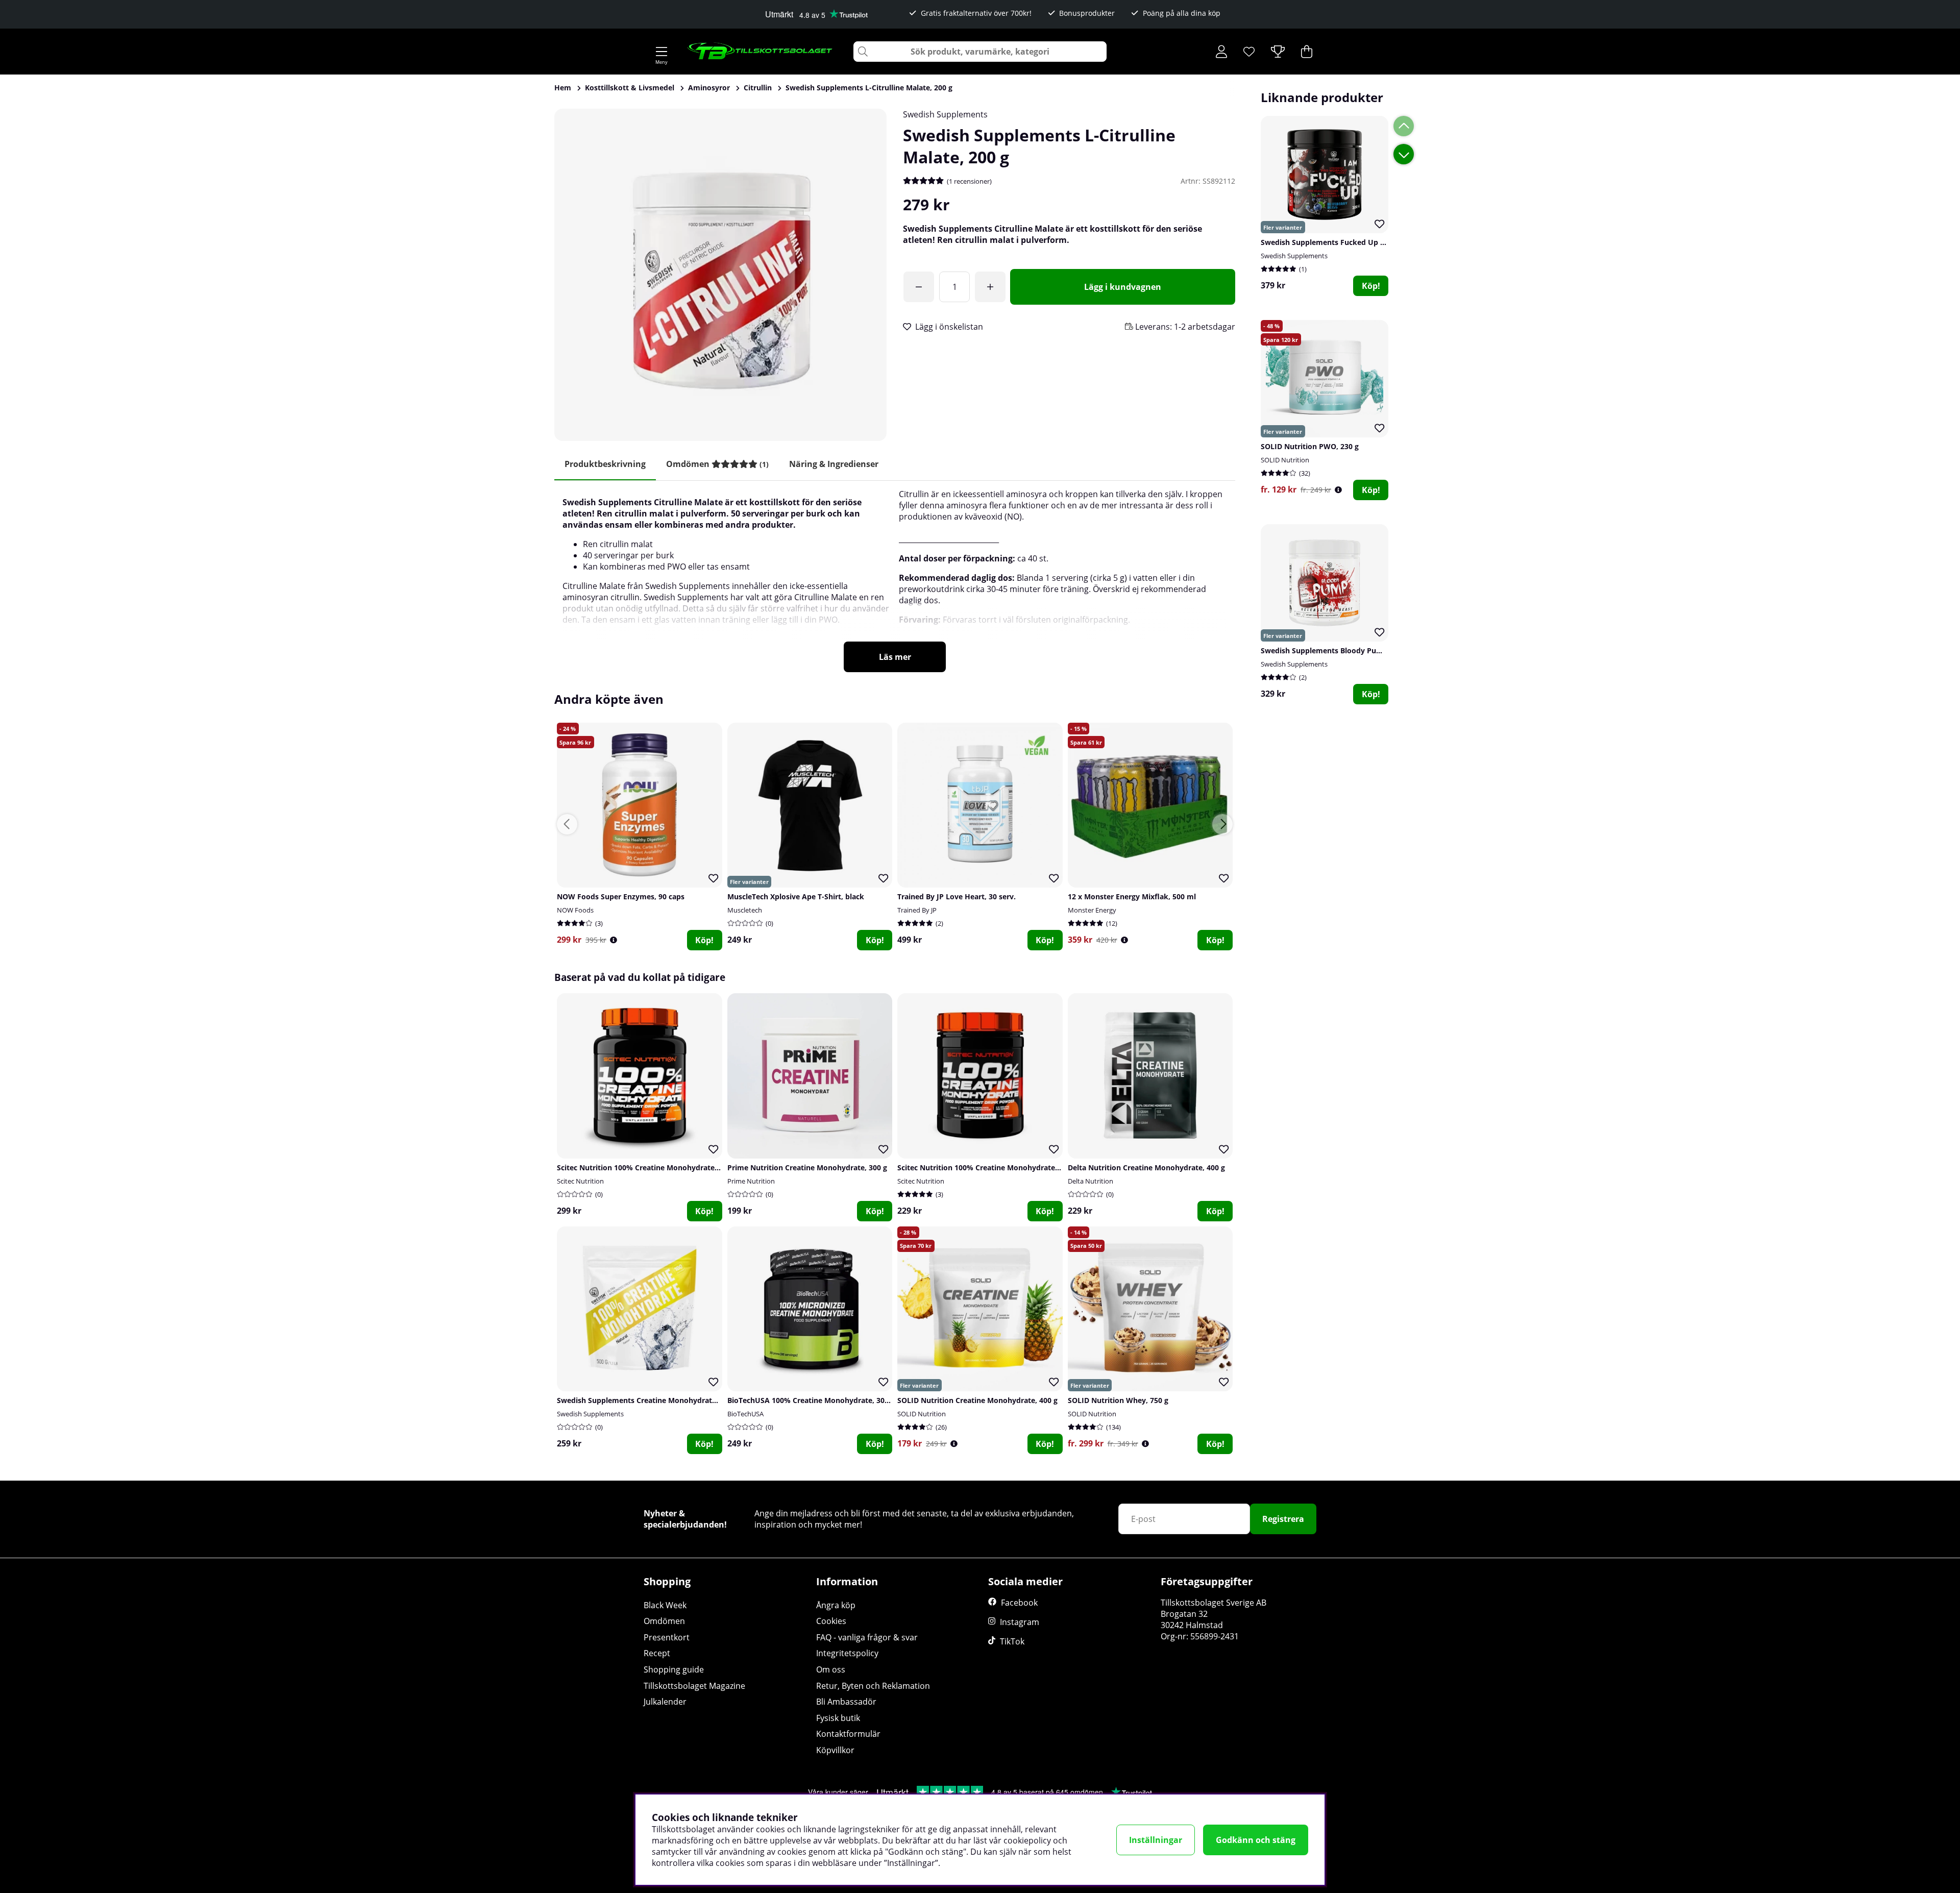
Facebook (1019, 1603)
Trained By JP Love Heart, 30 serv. (957, 896)
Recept (657, 1653)
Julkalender (665, 1702)
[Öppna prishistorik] (1338, 490)
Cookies (831, 1621)
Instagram (1020, 1622)
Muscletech (745, 910)
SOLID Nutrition (1285, 460)
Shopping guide (674, 1669)
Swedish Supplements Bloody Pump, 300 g (1336, 650)
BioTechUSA (745, 1414)
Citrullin (758, 88)
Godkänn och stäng (1256, 1840)
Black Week (665, 1605)
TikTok (1012, 1641)
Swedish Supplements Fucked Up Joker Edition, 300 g (1355, 242)
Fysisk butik (838, 1718)
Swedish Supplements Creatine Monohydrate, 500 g (648, 1400)
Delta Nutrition (1091, 1181)
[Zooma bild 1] (720, 275)
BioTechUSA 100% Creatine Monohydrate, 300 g (811, 1400)
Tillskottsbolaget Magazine (694, 1686)
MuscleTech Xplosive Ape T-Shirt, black (796, 896)
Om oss (831, 1669)
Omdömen (664, 1621)
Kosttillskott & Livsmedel (630, 88)
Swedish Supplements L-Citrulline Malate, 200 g (869, 88)
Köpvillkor (835, 1750)
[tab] (717, 464)
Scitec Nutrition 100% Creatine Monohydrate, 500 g (647, 1167)
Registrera (1283, 1519)
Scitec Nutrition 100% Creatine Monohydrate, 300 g (987, 1167)
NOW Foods (575, 910)
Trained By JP (917, 910)
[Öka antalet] (990, 287)
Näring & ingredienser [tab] (834, 464)
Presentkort (667, 1637)
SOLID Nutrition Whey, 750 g (1118, 1400)
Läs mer (895, 657)
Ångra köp (836, 1605)
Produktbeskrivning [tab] (605, 464)
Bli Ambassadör (846, 1702)
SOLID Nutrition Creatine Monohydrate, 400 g (977, 1400)
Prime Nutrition (751, 1181)
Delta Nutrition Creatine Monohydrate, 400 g (1146, 1167)
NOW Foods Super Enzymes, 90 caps (621, 896)
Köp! (1371, 286)
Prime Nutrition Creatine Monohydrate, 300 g (807, 1167)
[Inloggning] (1221, 52)
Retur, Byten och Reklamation (873, 1686)
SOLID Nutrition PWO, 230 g (1310, 446)
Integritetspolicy (847, 1653)
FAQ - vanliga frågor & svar (867, 1637)
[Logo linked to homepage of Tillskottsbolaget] (760, 52)
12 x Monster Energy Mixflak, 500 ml (1132, 896)
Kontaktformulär (848, 1734)
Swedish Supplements (945, 114)
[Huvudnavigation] (661, 52)
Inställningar (1156, 1840)
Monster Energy (1092, 910)
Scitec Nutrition (580, 1181)
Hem (563, 88)
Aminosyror (709, 88)
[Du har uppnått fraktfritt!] (919, 287)
